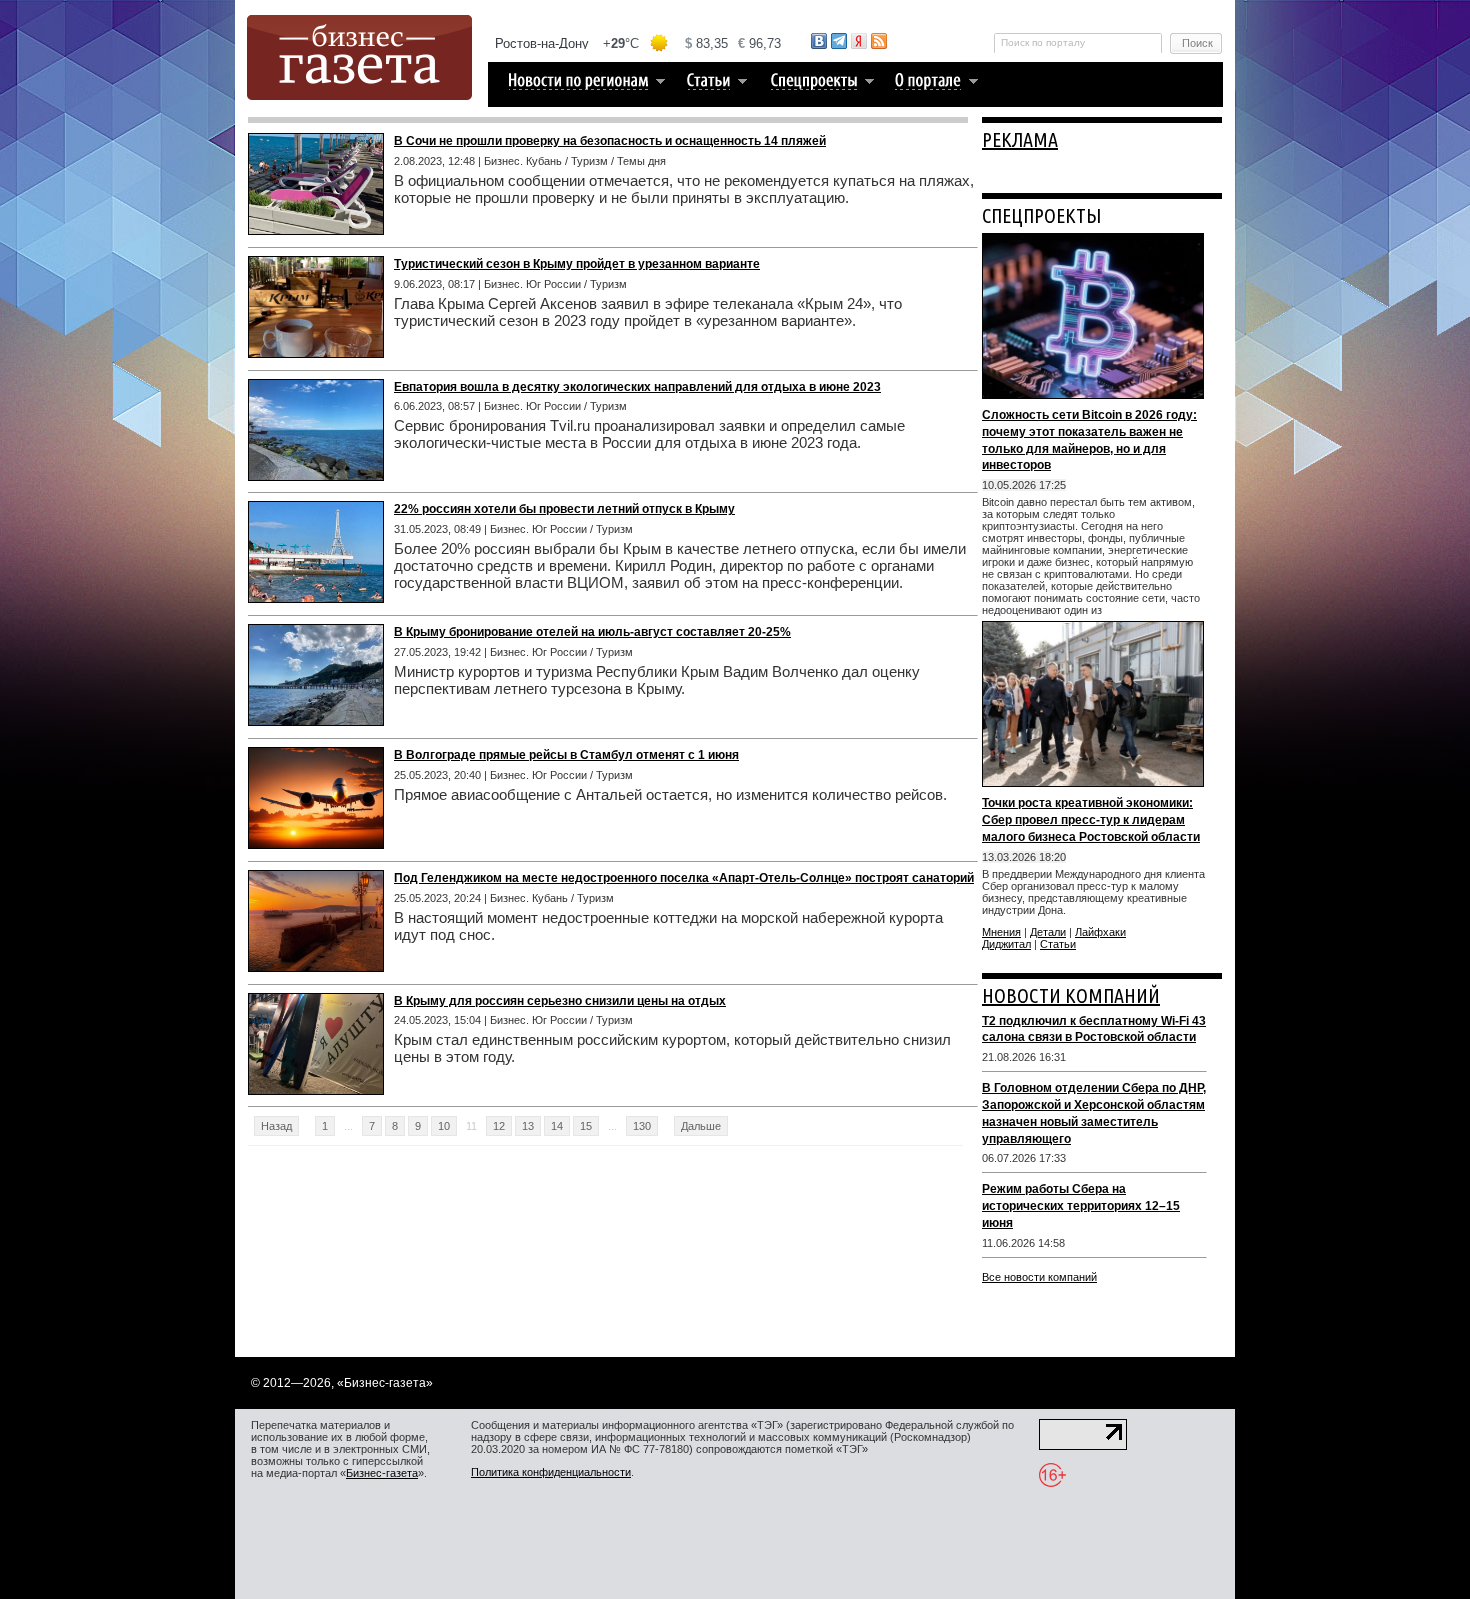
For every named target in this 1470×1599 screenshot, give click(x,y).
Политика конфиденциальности (551, 1472)
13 (528, 1126)
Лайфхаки (1100, 932)
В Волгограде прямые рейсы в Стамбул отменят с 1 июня (566, 755)
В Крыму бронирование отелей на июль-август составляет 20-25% (592, 632)
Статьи (1058, 944)
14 (557, 1126)
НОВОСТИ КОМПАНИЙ (1071, 995)
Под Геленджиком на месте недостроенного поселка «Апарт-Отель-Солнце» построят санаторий (684, 878)
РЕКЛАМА (1020, 139)
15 (586, 1126)
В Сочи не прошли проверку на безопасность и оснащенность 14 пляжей (610, 141)
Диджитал (1006, 944)
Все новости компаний (1039, 1277)
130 (642, 1126)
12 (499, 1126)
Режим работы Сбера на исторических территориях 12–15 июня (1081, 1206)
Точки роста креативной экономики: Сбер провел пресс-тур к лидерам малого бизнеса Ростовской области (1091, 820)
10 (444, 1126)
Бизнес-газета (382, 1473)
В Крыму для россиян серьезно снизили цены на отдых (560, 1001)
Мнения (1001, 932)
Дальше (701, 1126)
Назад (276, 1126)
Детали (1048, 932)
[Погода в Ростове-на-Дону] (639, 43)
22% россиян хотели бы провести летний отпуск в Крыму (564, 509)
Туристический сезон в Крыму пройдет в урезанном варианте (577, 264)
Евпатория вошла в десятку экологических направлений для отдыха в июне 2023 (637, 387)
